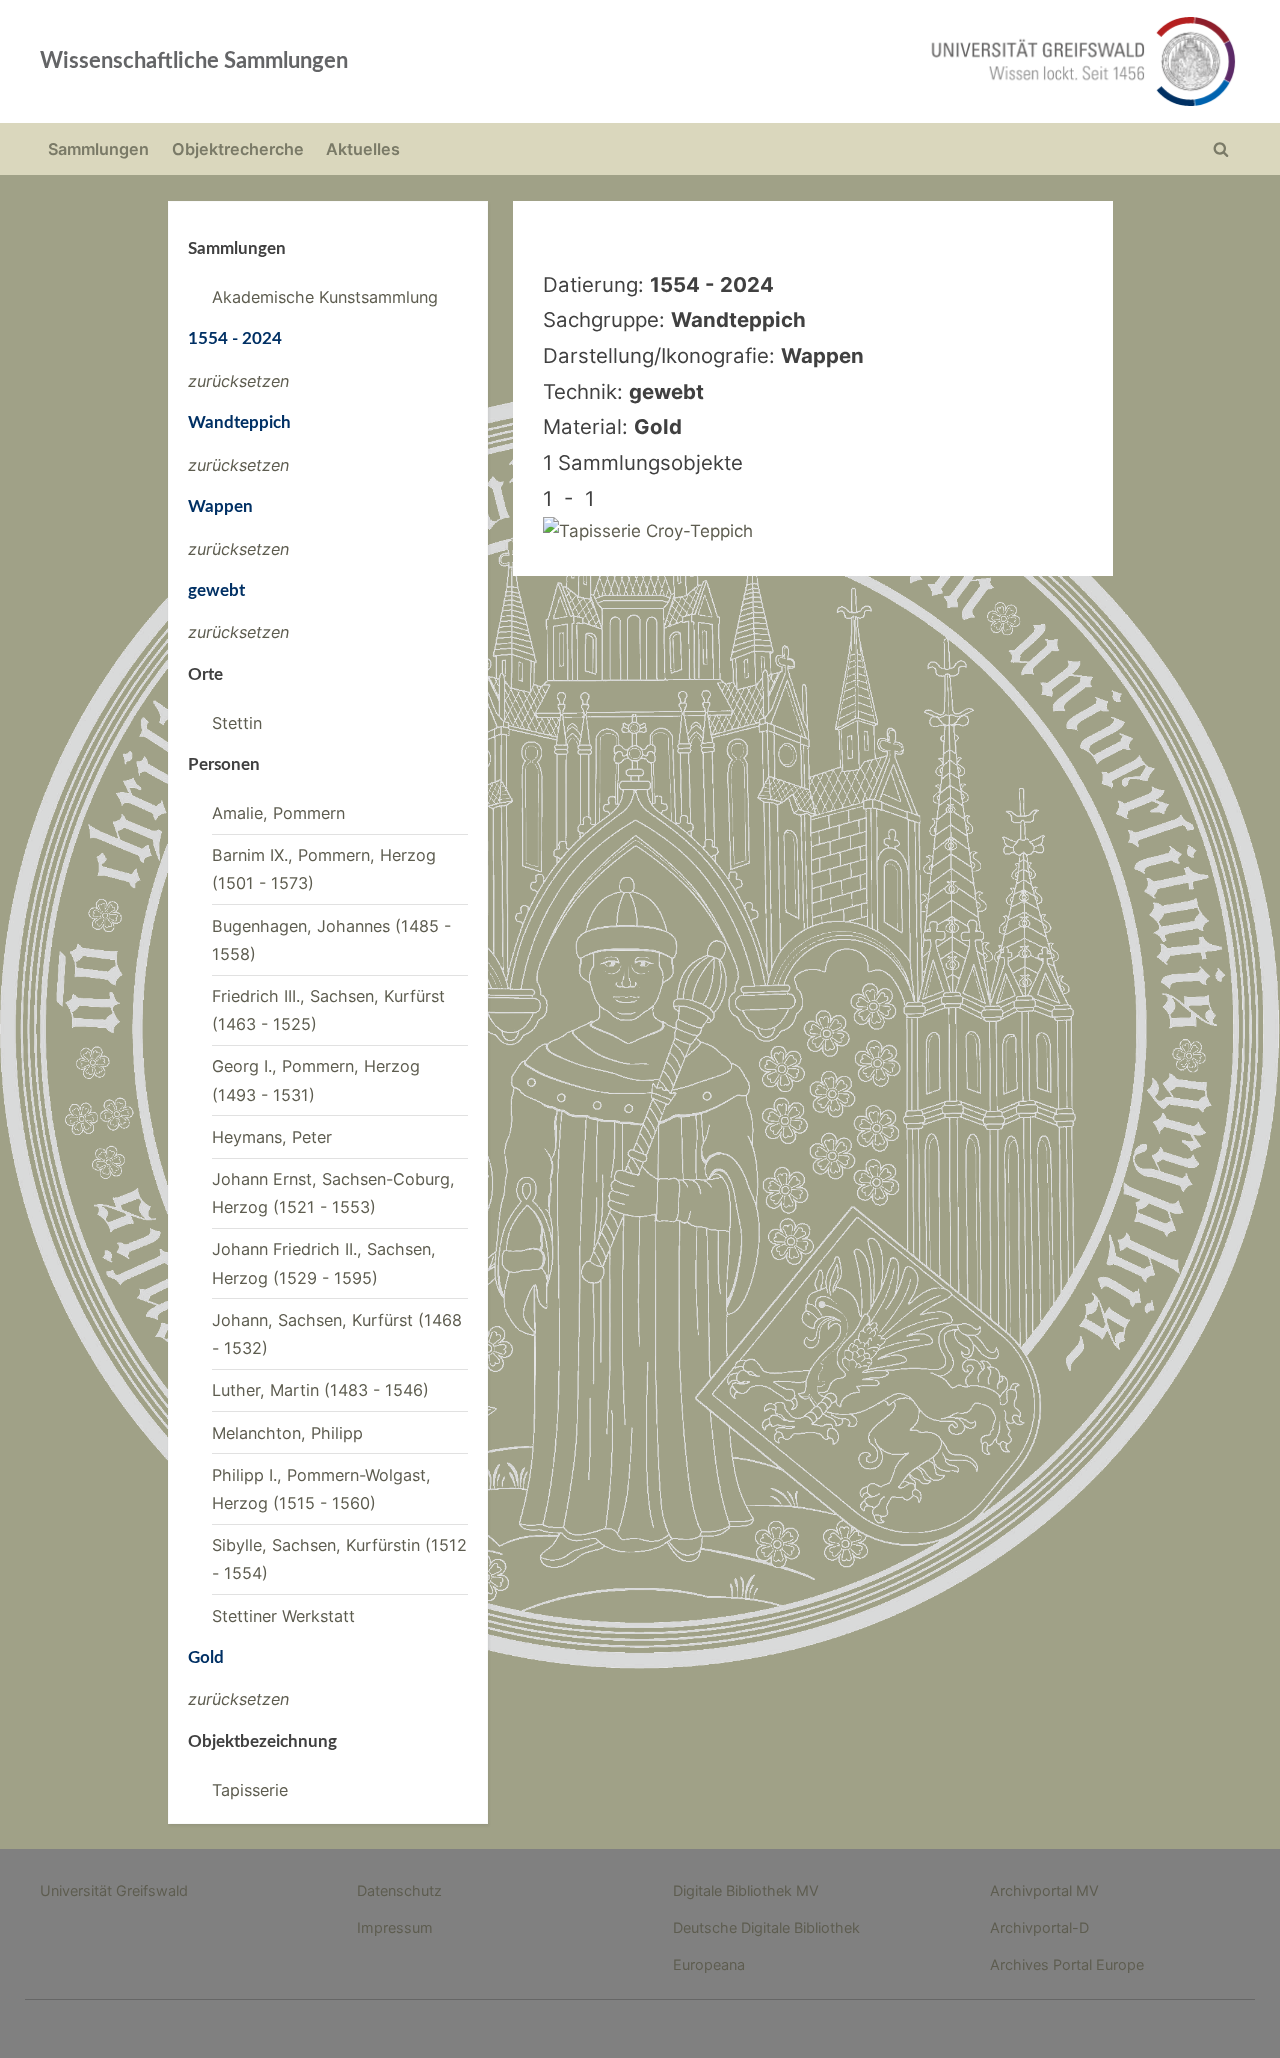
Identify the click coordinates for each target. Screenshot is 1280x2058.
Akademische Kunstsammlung (325, 297)
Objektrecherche (238, 149)
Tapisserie (250, 1790)
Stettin (237, 723)
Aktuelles (363, 149)
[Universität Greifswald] (880, 61)
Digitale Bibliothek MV (746, 1890)
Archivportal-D (1039, 1927)
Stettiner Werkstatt (283, 1616)
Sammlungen (98, 149)
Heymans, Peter (272, 1137)
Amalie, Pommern (278, 813)
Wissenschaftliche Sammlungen (194, 61)
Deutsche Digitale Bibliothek (766, 1927)
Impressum (395, 1927)
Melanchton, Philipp (287, 1433)
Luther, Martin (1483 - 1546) (320, 1390)
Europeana (709, 1964)
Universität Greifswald (114, 1890)
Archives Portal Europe (1067, 1964)
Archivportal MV (1044, 1890)
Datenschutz (399, 1890)
